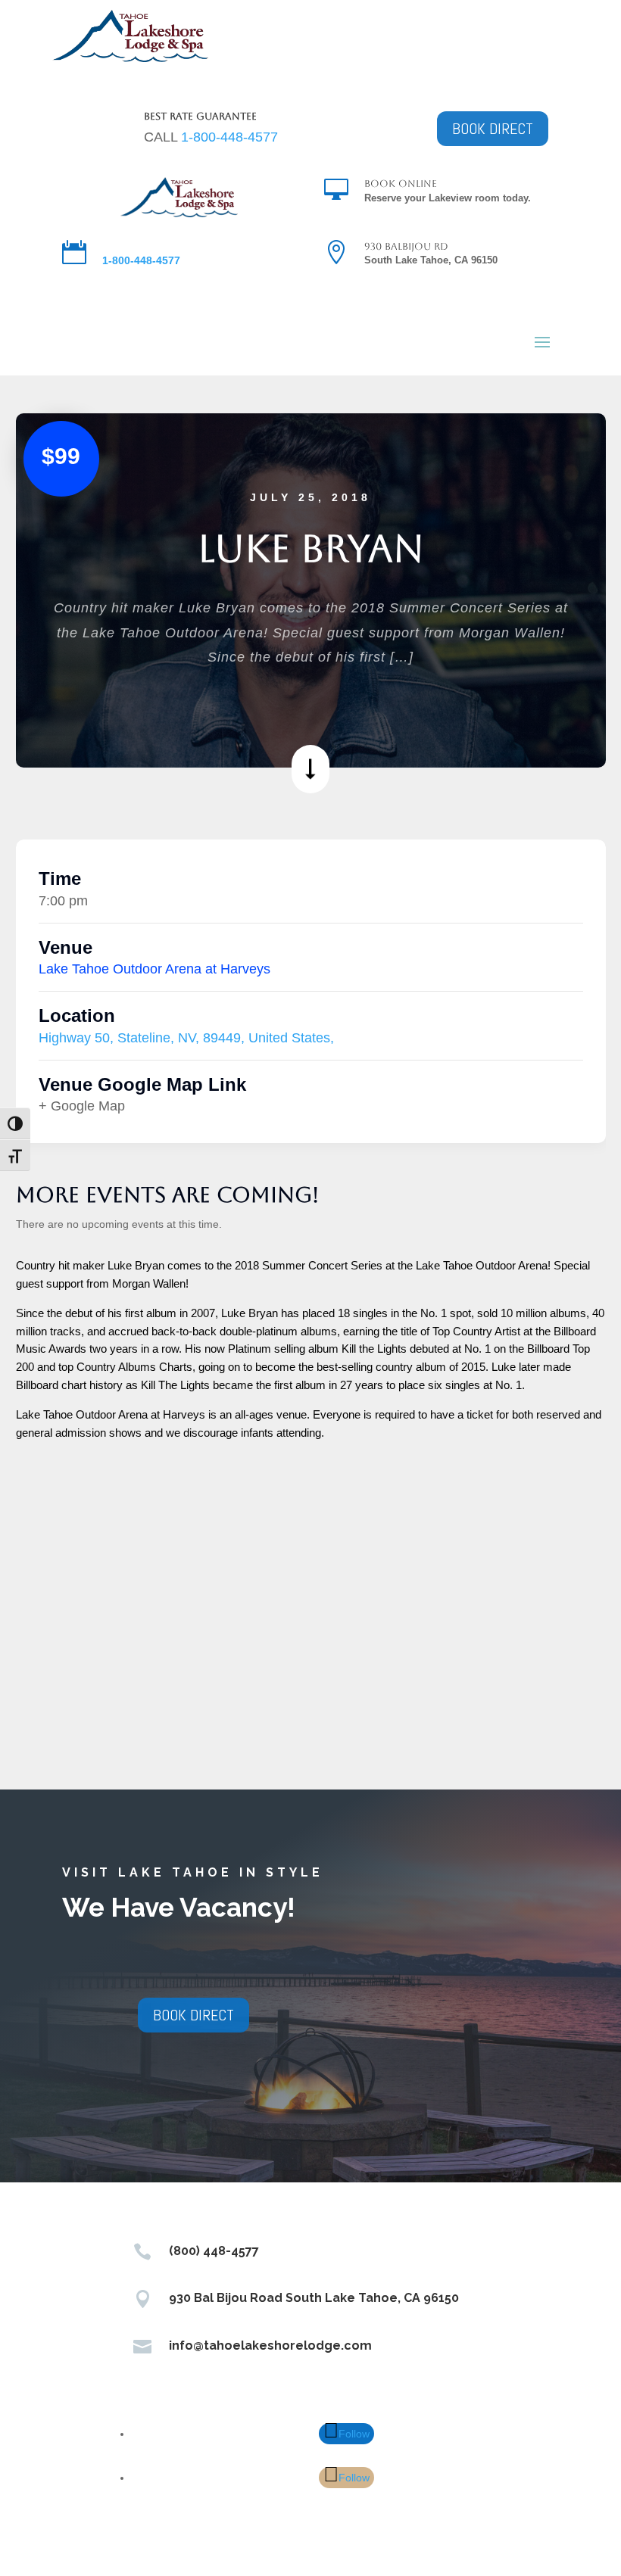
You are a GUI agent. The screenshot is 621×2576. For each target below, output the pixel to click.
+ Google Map (82, 1106)
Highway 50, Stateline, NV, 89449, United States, (186, 1038)
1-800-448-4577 (229, 137)
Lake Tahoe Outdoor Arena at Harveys (154, 969)
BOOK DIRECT (493, 129)
